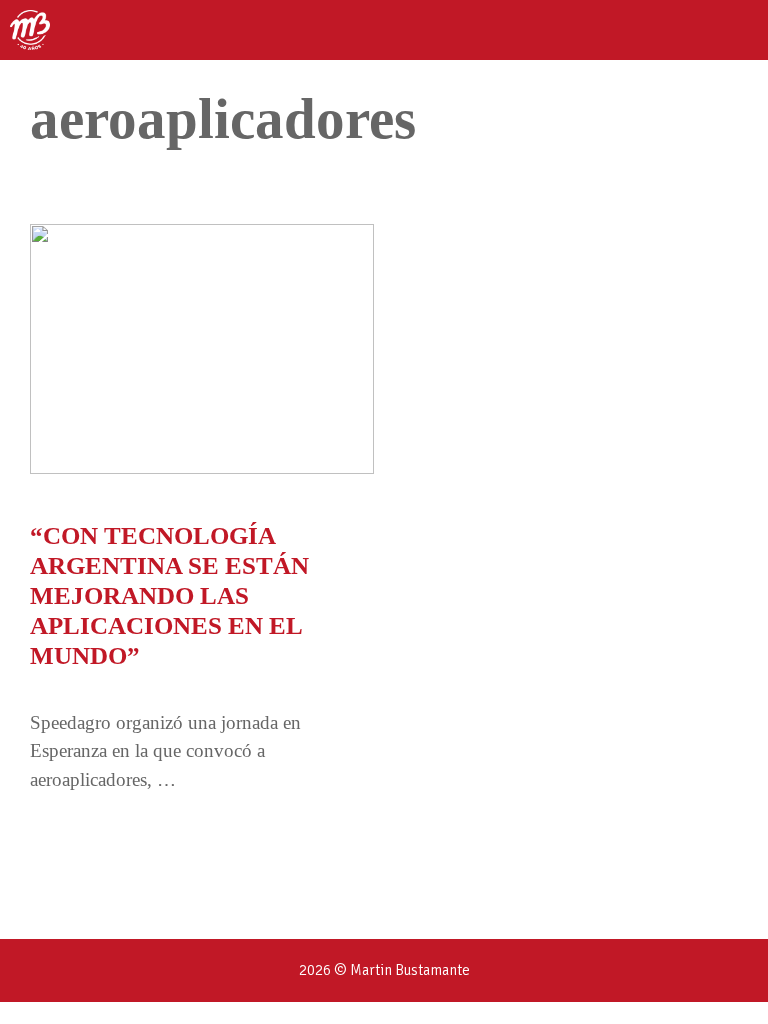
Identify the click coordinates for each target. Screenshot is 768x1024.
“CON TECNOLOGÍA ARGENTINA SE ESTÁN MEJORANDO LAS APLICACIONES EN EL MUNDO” (169, 595)
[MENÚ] (735, 30)
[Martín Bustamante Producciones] (30, 30)
